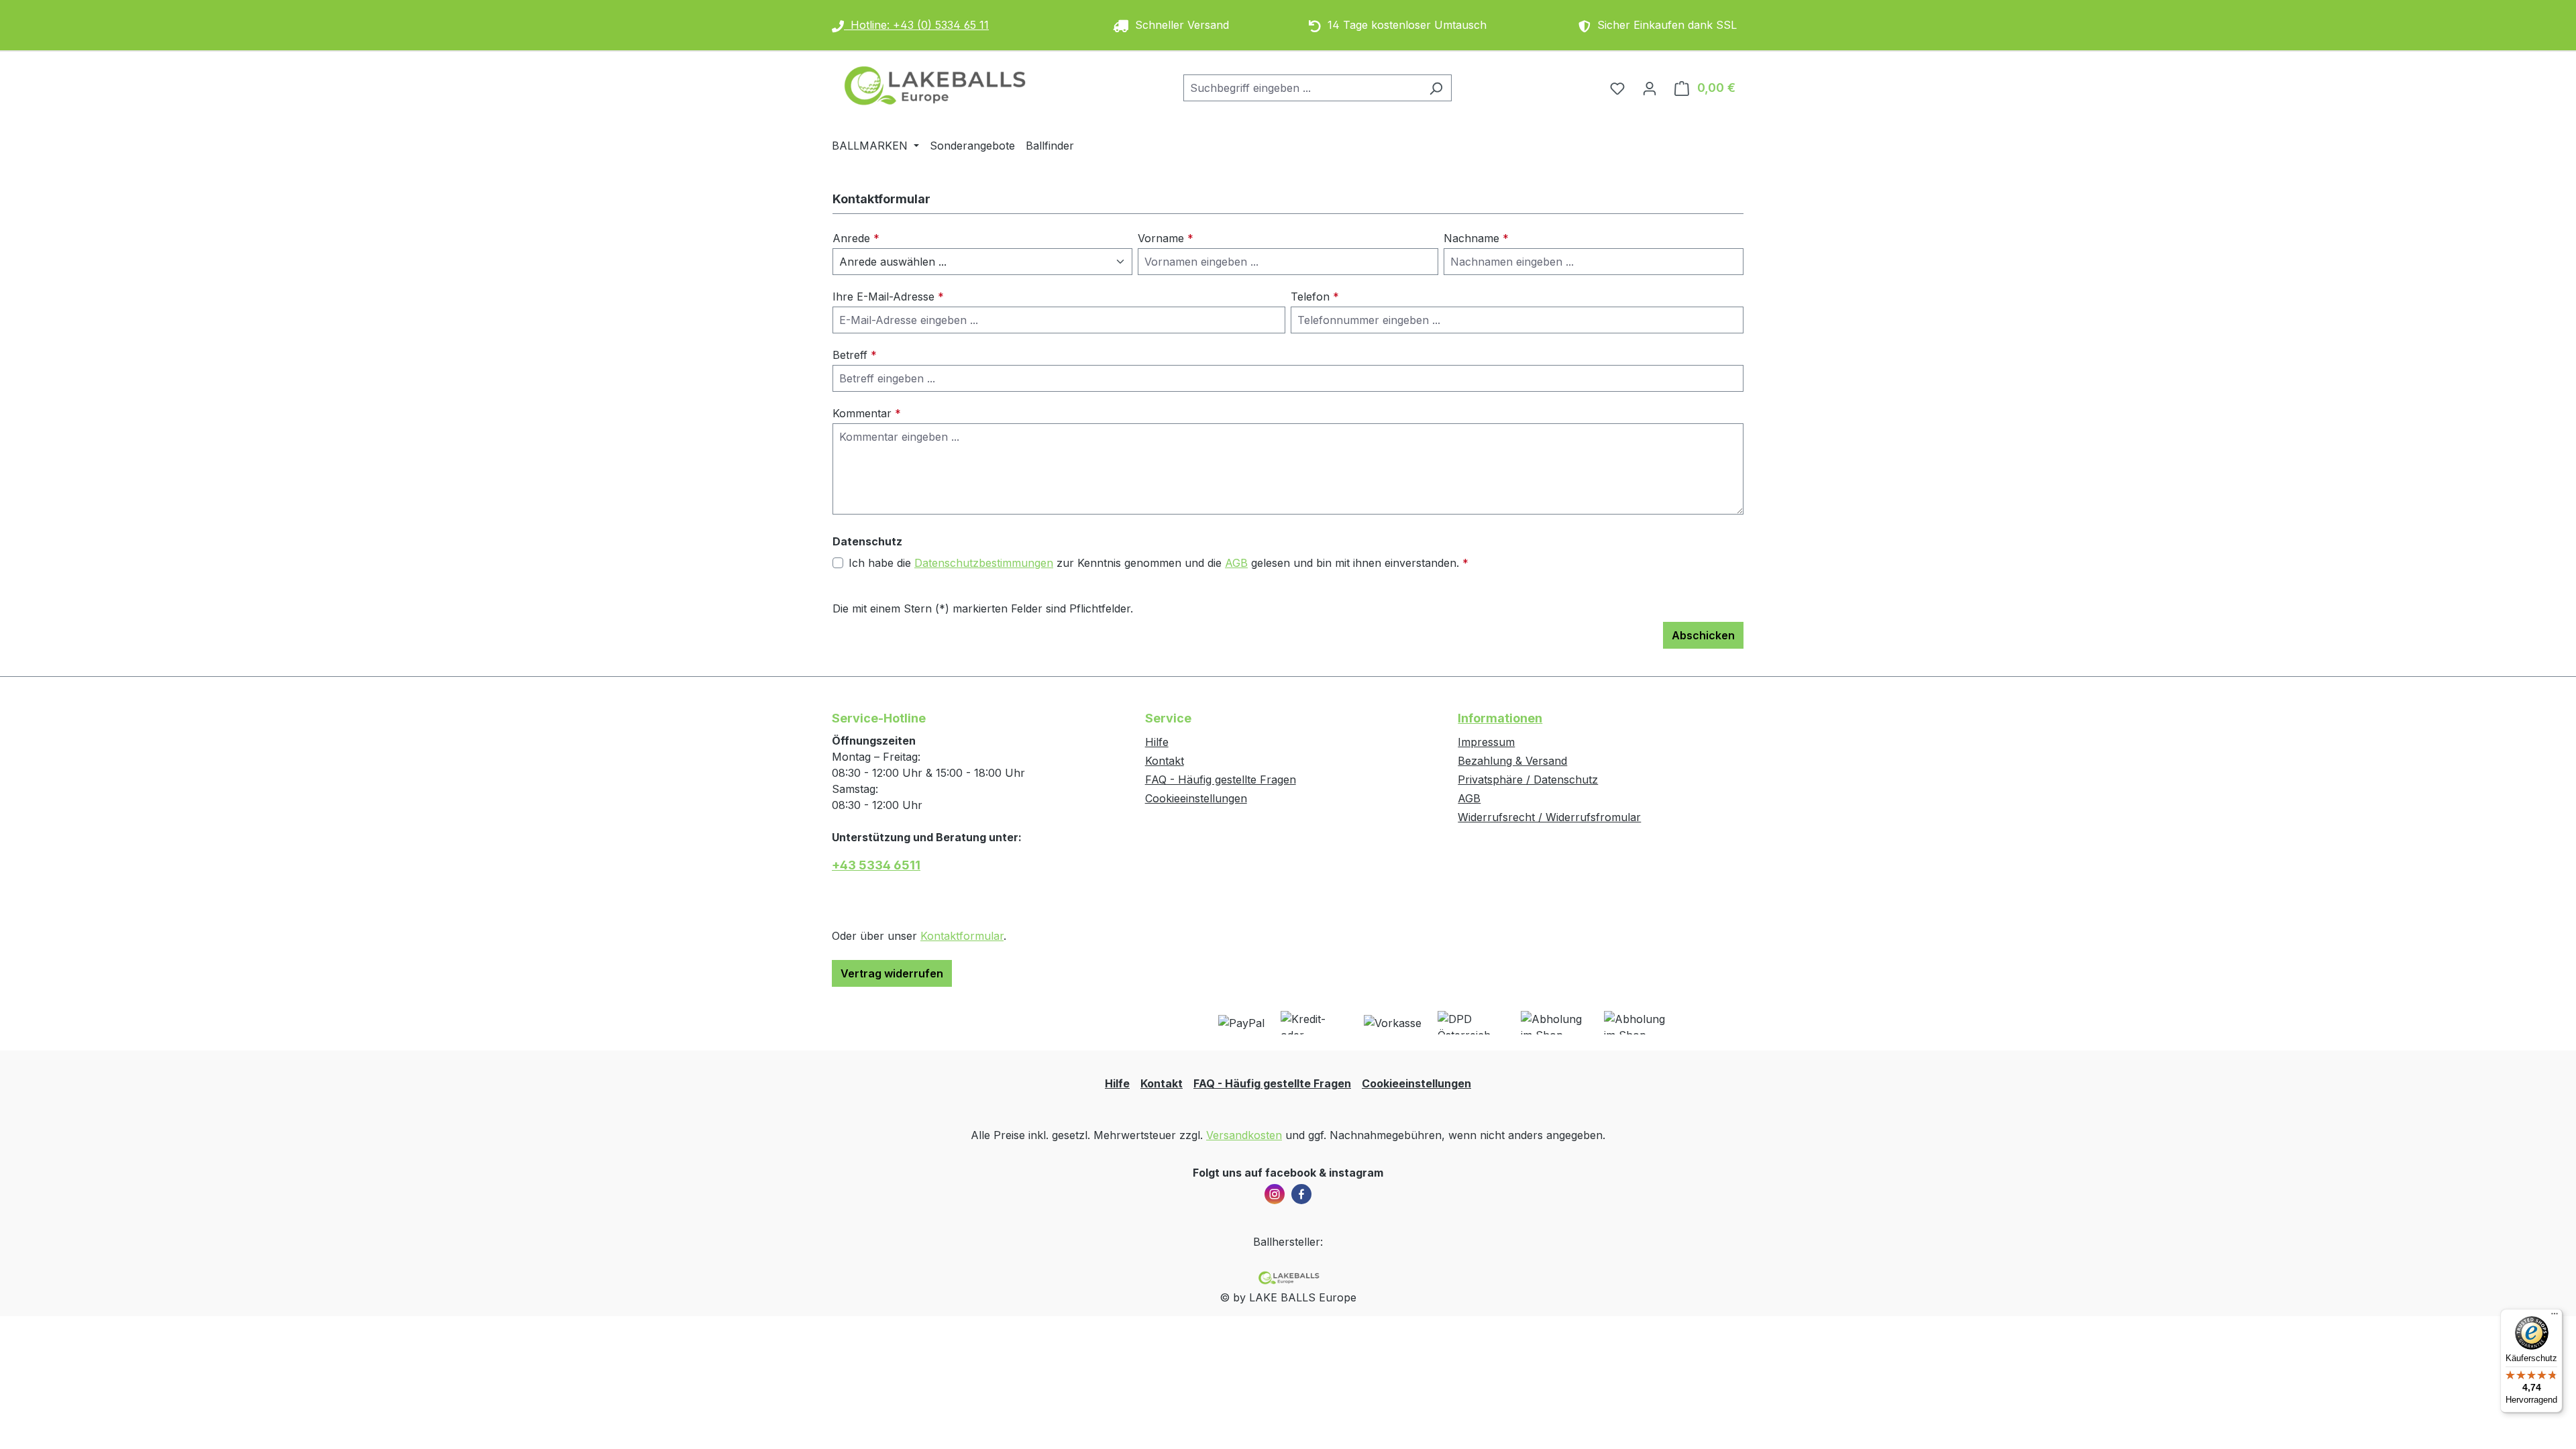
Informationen (1500, 718)
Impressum (1486, 742)
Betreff (855, 355)
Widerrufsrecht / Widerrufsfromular (1549, 817)
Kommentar (867, 413)
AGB (1236, 563)
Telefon (1315, 297)
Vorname (1166, 238)
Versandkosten (1244, 1135)
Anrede (856, 238)
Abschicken (1703, 635)
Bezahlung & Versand (1512, 761)
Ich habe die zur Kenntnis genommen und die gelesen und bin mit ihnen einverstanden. (1159, 563)
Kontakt (1165, 761)
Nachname (1476, 238)
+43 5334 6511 (876, 865)
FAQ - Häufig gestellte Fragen (1221, 780)
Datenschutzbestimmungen (984, 563)
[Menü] (2555, 1317)
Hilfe (1157, 742)
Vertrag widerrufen (892, 973)
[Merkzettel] (1617, 88)
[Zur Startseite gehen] (932, 85)
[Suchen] (1436, 88)
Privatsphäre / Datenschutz (1528, 780)
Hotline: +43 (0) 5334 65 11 (916, 25)
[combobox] (1302, 88)
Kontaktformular (962, 936)
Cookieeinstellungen (1196, 798)
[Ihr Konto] (1650, 88)
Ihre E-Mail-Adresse (888, 297)
